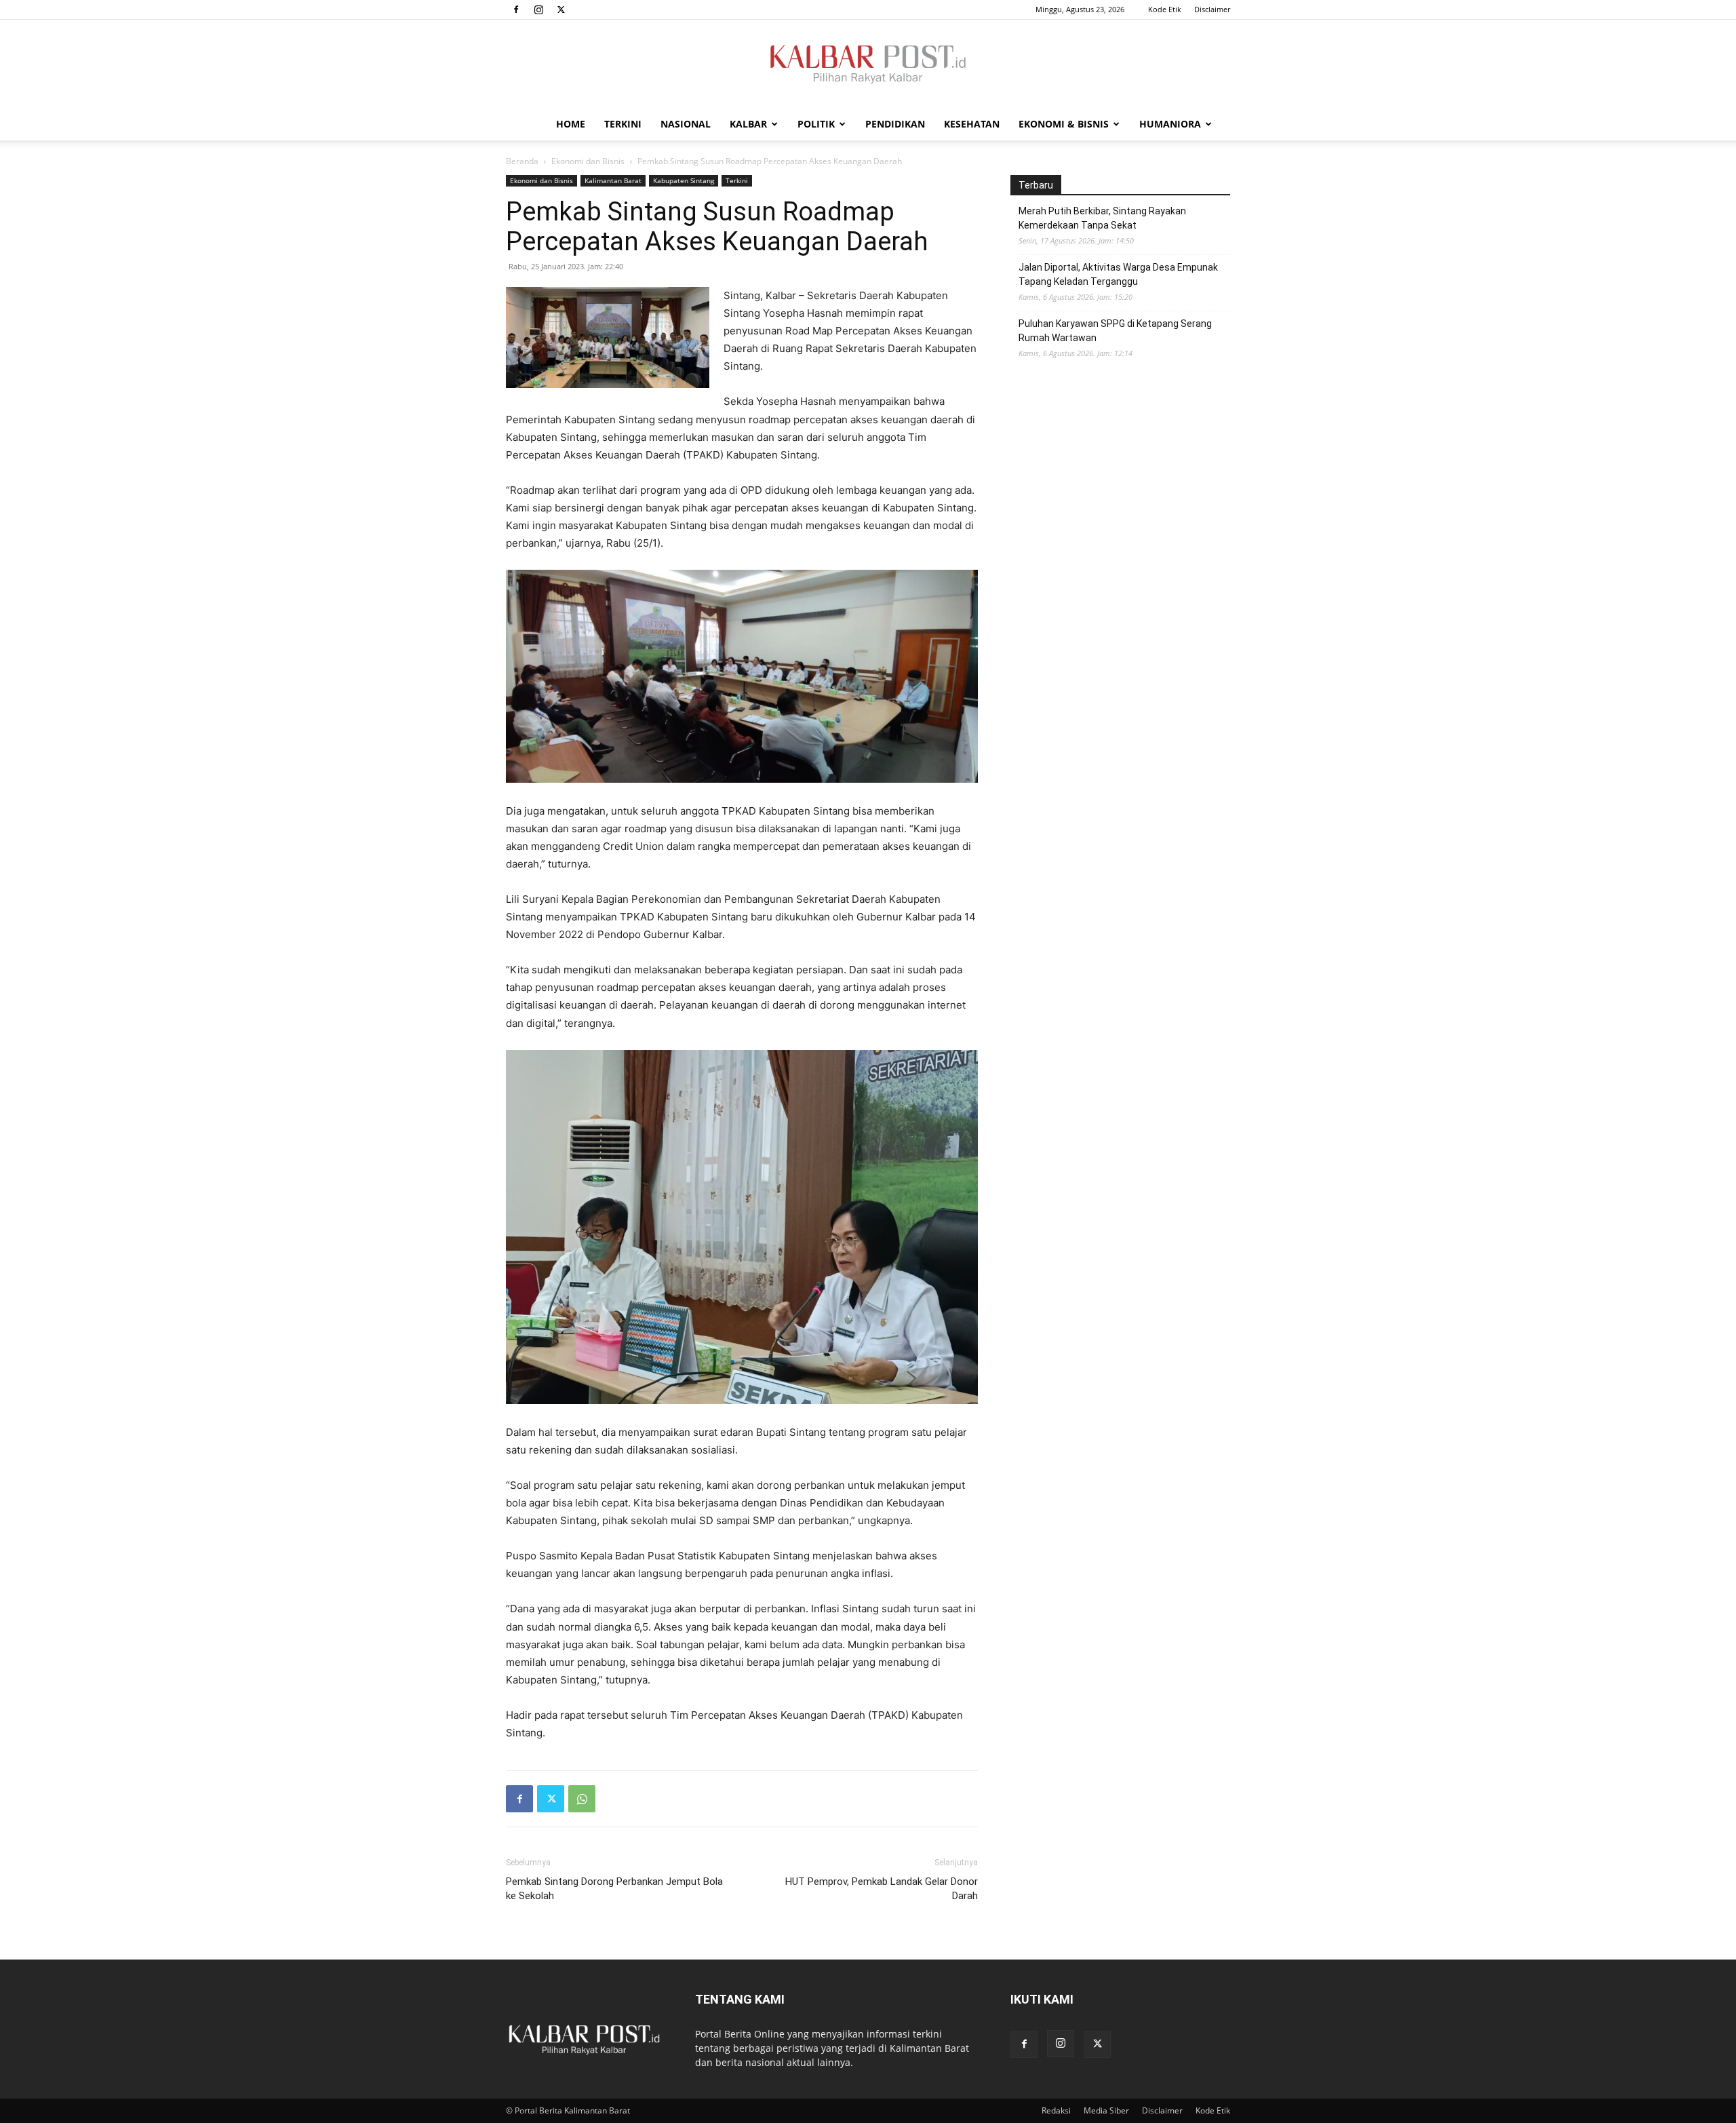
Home (571, 124)
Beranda (522, 161)
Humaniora (1170, 124)
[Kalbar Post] (868, 64)
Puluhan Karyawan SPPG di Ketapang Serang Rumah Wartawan (1115, 331)
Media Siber (1106, 2110)
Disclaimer (1212, 9)
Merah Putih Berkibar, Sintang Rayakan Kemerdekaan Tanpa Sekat (1102, 218)
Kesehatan (972, 124)
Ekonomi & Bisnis (1064, 124)
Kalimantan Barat (613, 180)
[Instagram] (538, 9)
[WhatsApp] (582, 1799)
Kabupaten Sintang (684, 180)
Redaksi (1056, 2110)
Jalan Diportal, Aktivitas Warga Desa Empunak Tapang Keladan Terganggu (1118, 274)
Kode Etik (1165, 9)
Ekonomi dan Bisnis (588, 161)
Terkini (623, 124)
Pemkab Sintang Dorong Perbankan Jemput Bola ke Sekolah (614, 1889)
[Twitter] (561, 9)
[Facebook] (516, 9)
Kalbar (748, 124)
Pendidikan (895, 124)
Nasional (686, 124)
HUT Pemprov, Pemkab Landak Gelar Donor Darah (882, 1889)
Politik (816, 124)
